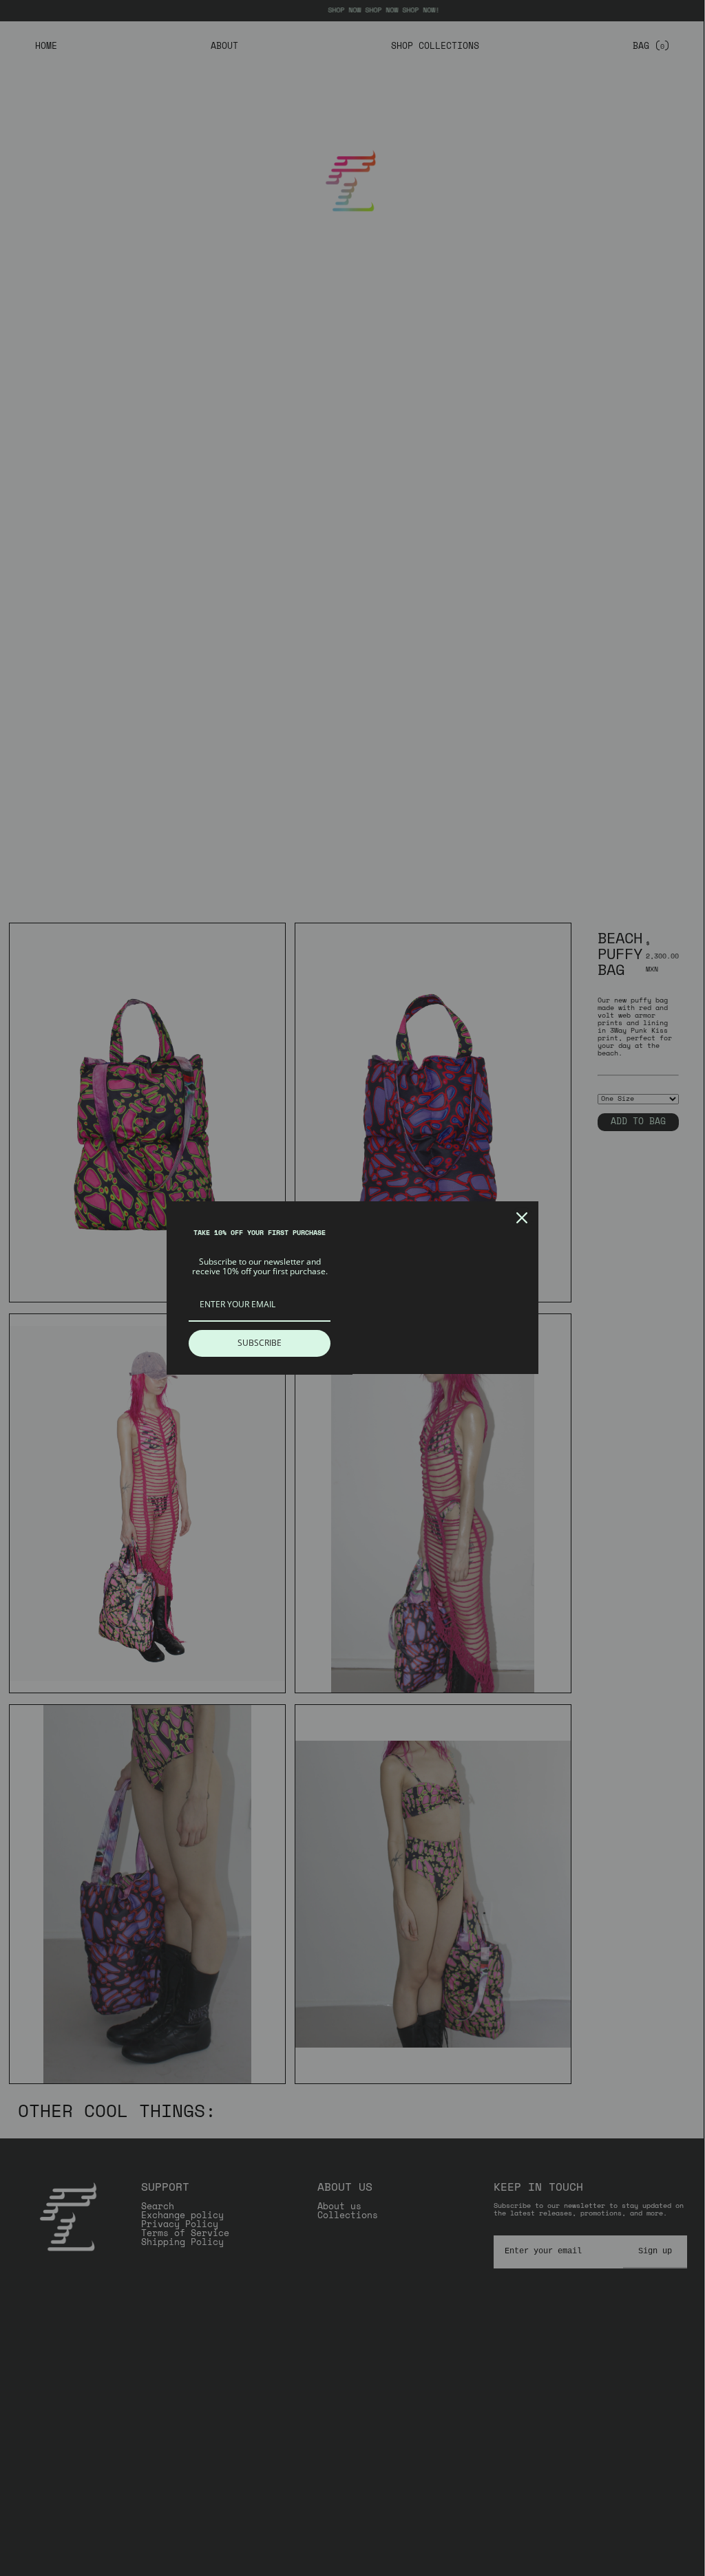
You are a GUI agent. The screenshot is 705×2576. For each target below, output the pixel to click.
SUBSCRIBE (260, 1343)
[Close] (522, 1218)
